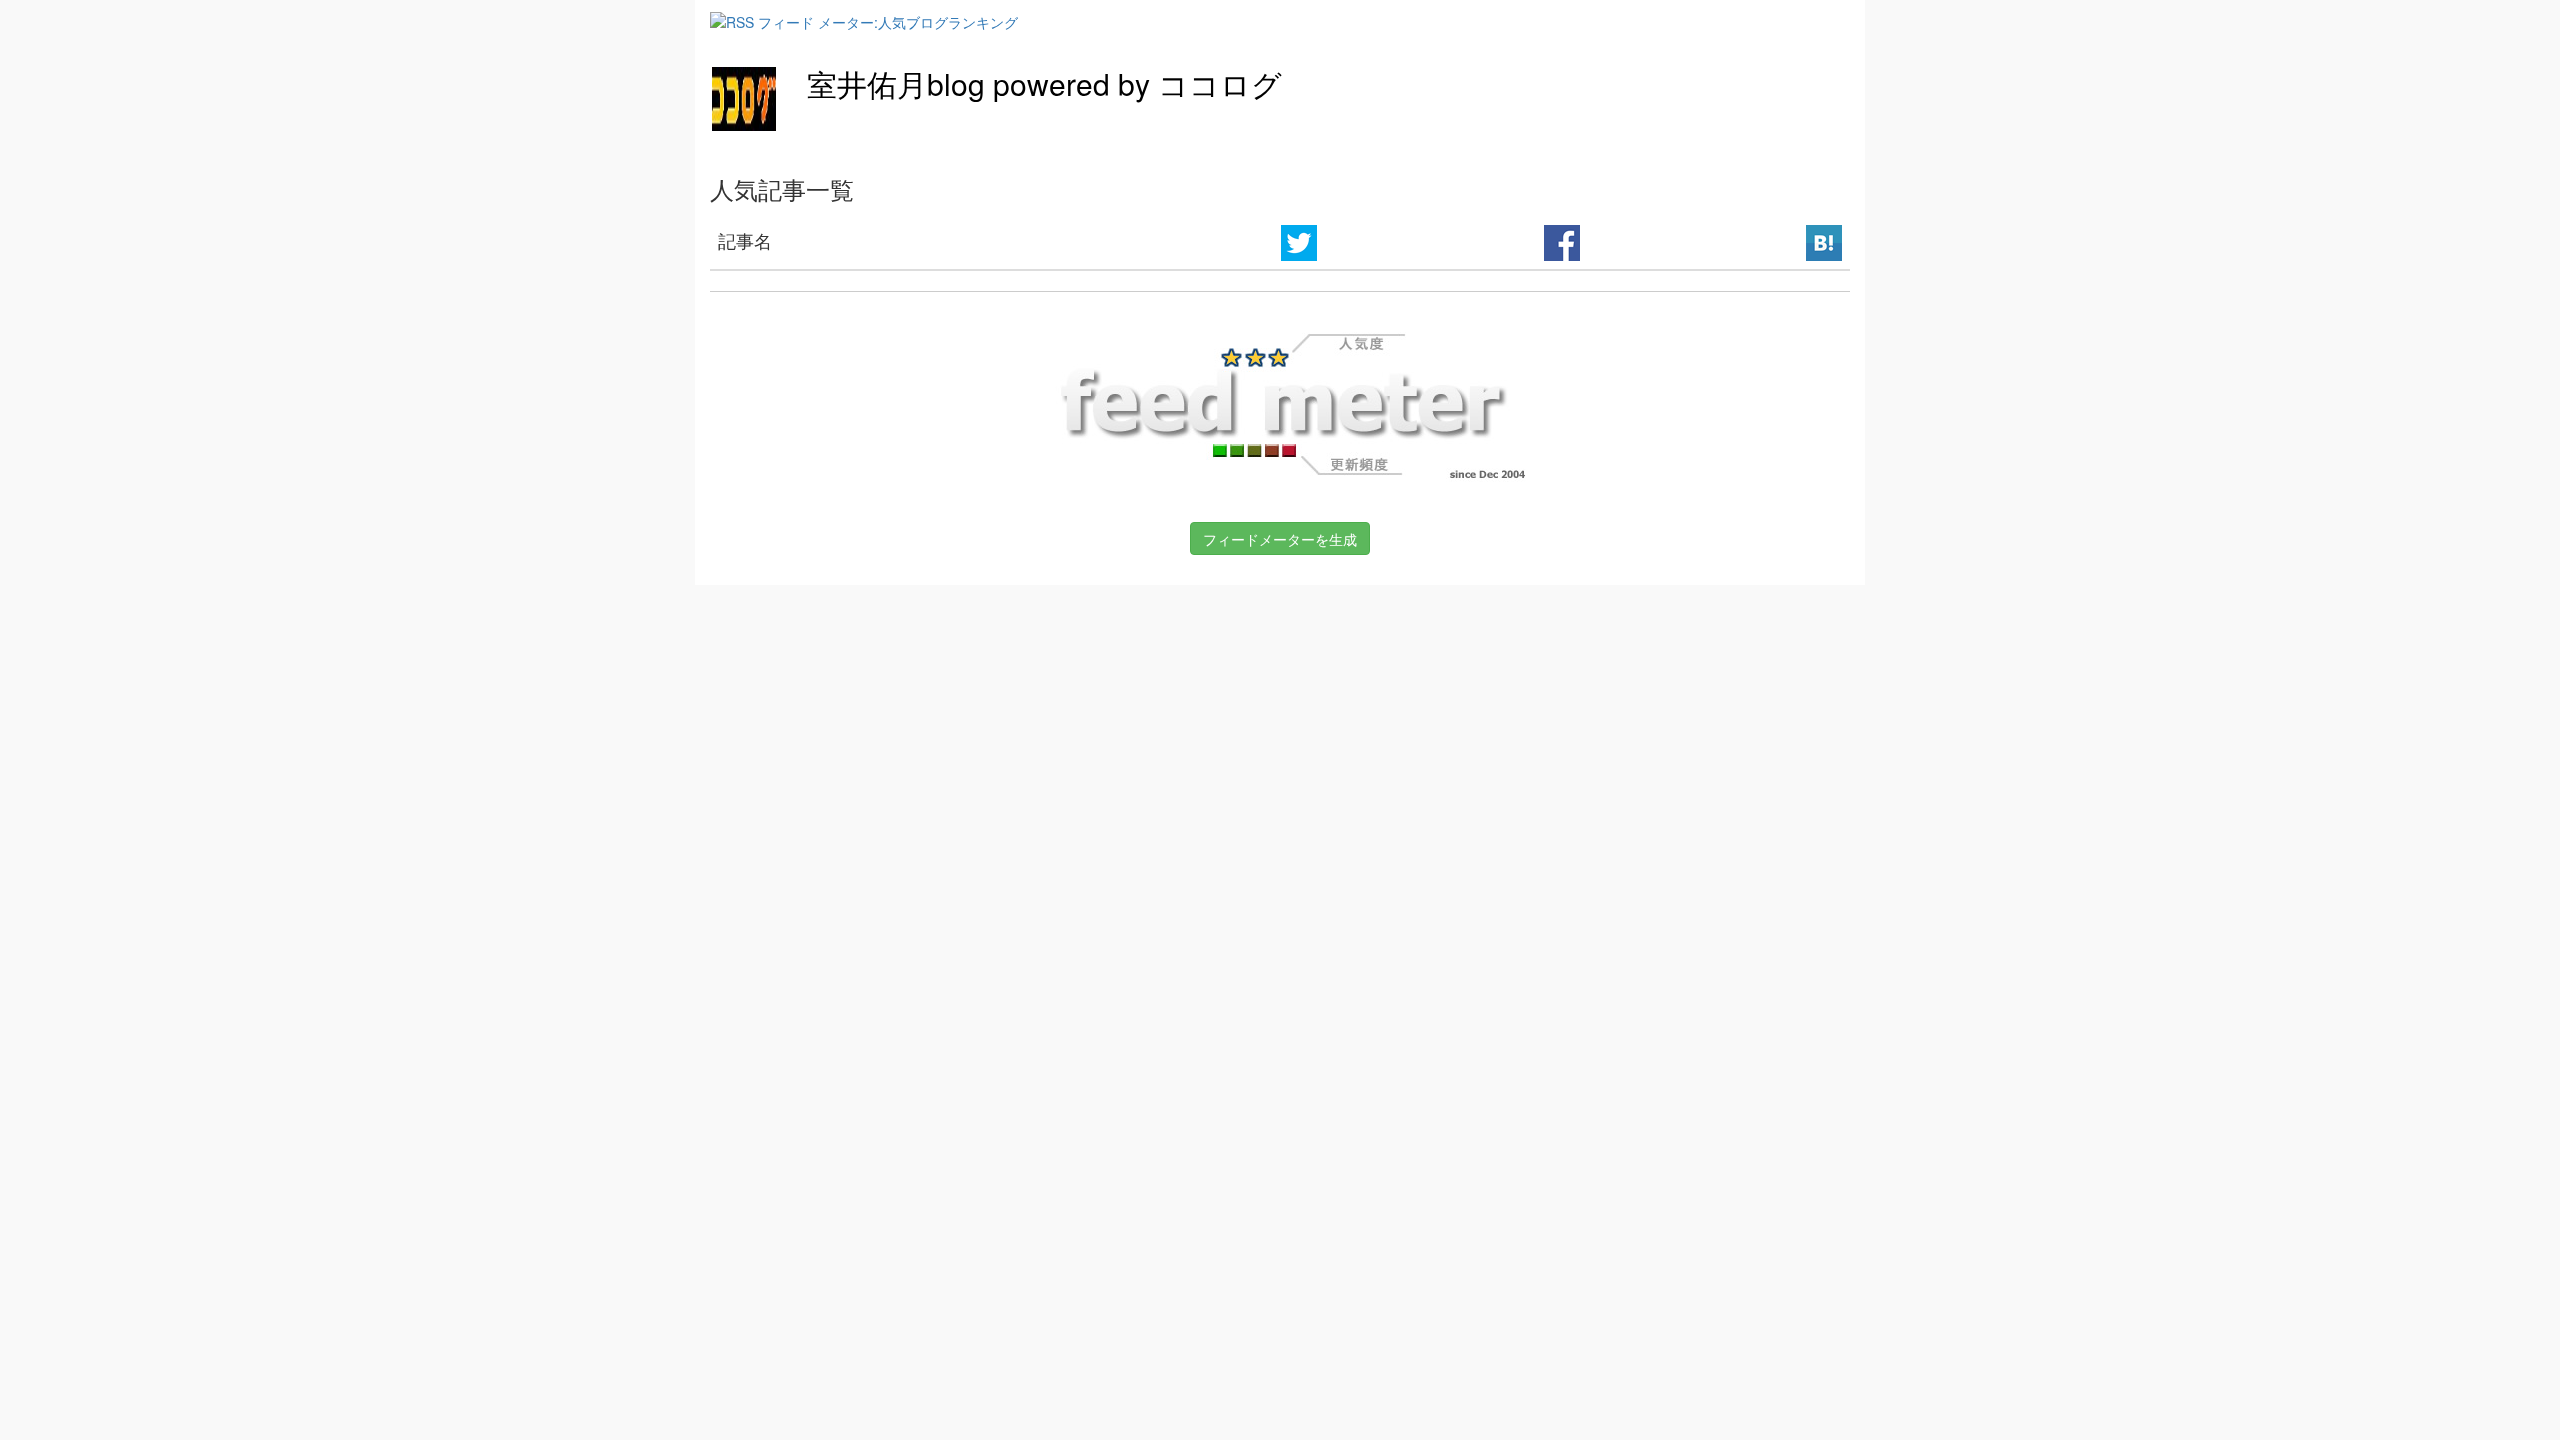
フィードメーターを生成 (1280, 539)
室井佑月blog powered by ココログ (1044, 83)
